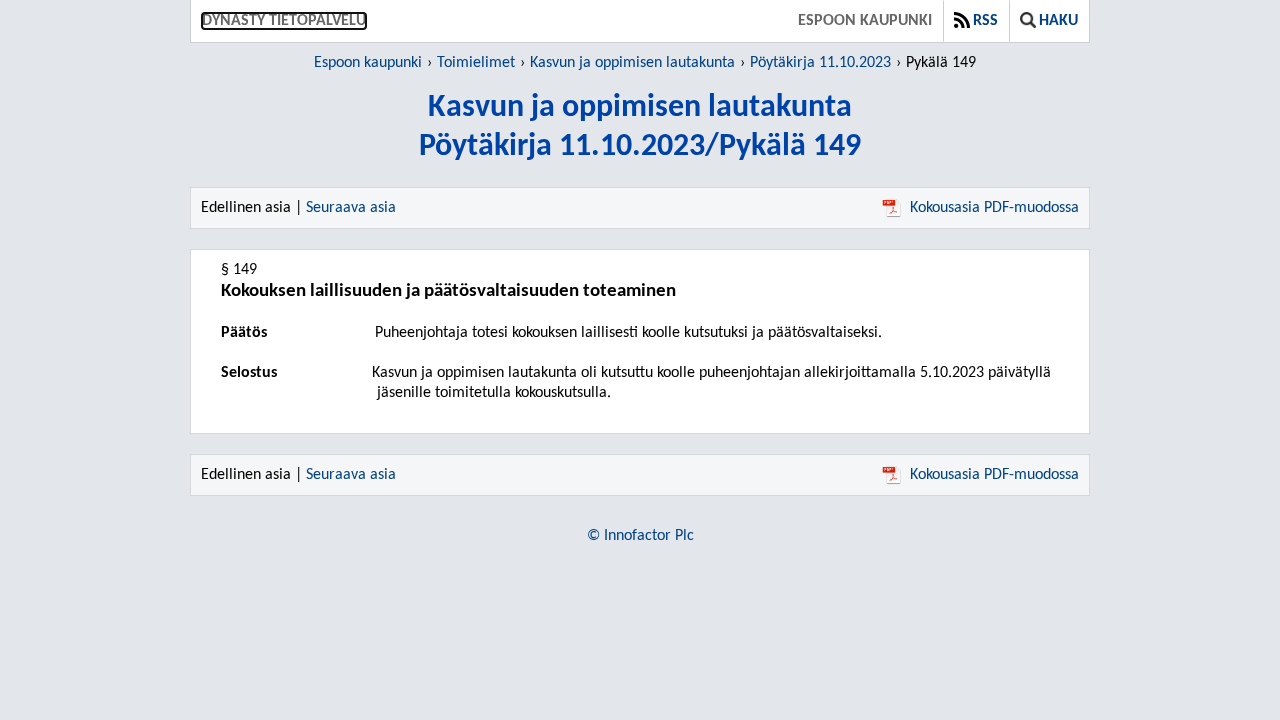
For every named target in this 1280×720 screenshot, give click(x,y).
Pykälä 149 (941, 63)
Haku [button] (1058, 21)
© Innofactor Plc (640, 536)
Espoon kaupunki (865, 21)
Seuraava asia (351, 208)
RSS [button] (985, 21)
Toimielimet (476, 63)
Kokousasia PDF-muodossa (994, 208)
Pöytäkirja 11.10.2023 (820, 63)
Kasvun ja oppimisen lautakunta (632, 63)
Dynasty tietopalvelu (284, 21)
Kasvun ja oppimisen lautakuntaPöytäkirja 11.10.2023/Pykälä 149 (640, 127)
